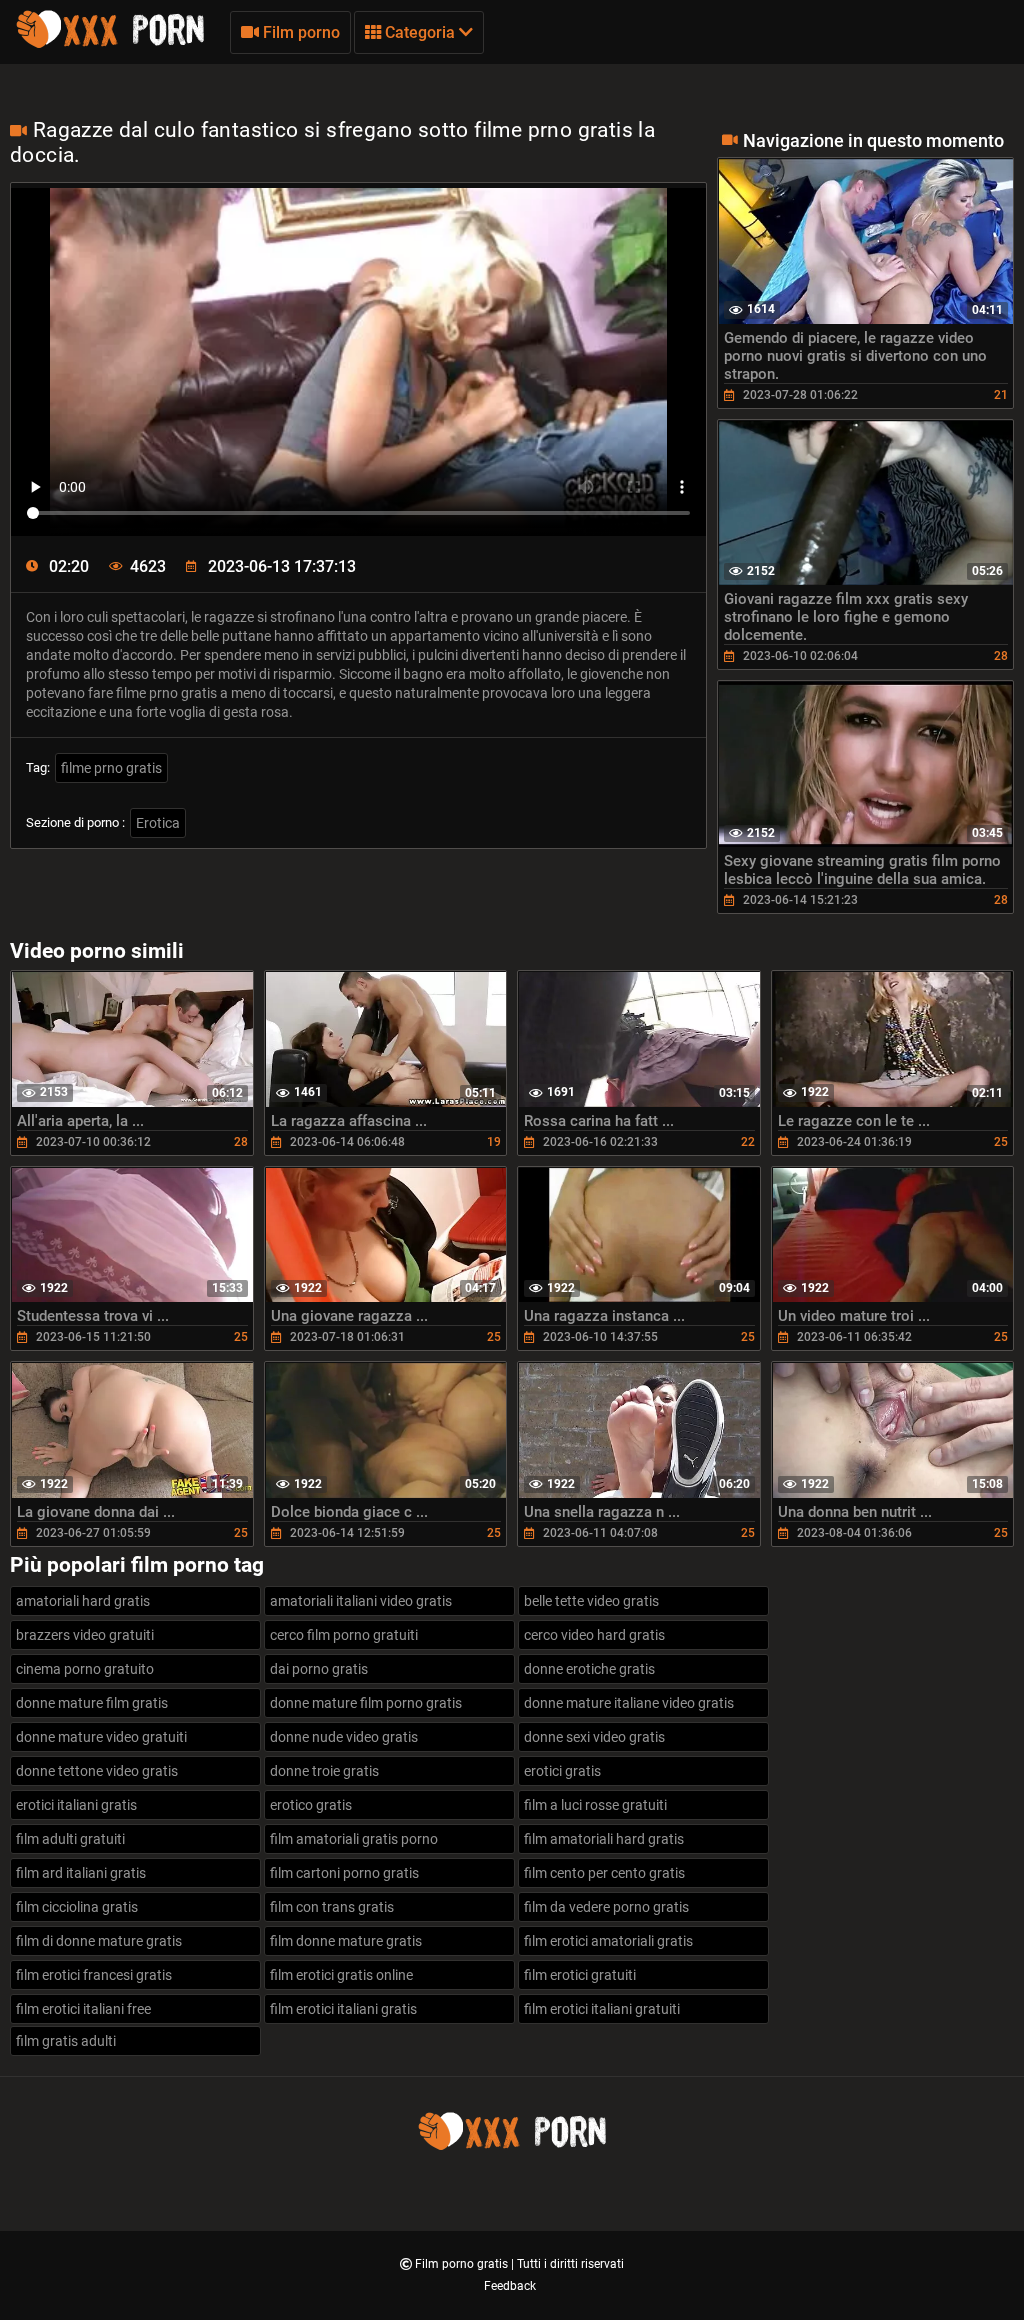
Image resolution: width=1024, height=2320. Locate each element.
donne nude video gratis (344, 1737)
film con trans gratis (332, 1907)
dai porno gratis (319, 1669)
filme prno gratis (111, 768)
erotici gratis (562, 1771)
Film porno (299, 32)
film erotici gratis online (341, 1975)
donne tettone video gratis (97, 1771)
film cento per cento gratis (604, 1873)
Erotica (158, 823)
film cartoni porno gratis (344, 1873)
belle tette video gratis (591, 1601)
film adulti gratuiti (70, 1839)
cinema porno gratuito (85, 1669)
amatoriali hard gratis (83, 1601)
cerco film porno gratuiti (344, 1635)
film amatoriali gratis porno (354, 1839)
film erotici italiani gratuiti (602, 2009)
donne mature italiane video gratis (629, 1703)
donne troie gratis (324, 1771)
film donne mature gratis (346, 1941)
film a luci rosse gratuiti (595, 1805)
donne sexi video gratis (594, 1737)
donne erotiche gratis (589, 1669)
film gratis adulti (66, 2041)
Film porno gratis (463, 2264)
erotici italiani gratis (76, 1805)
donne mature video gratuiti (101, 1737)
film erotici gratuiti (580, 1975)
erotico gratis (311, 1805)
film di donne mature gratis (99, 1941)
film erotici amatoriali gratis (608, 1941)
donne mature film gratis (92, 1703)
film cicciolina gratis (77, 1907)
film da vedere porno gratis (606, 1907)
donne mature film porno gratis (366, 1703)
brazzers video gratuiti (85, 1635)
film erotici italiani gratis (343, 2009)
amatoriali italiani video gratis (361, 1601)
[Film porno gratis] (110, 45)
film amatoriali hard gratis (604, 1839)
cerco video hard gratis (594, 1635)
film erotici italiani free (83, 2009)
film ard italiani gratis (81, 1873)
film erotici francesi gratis (94, 1975)
